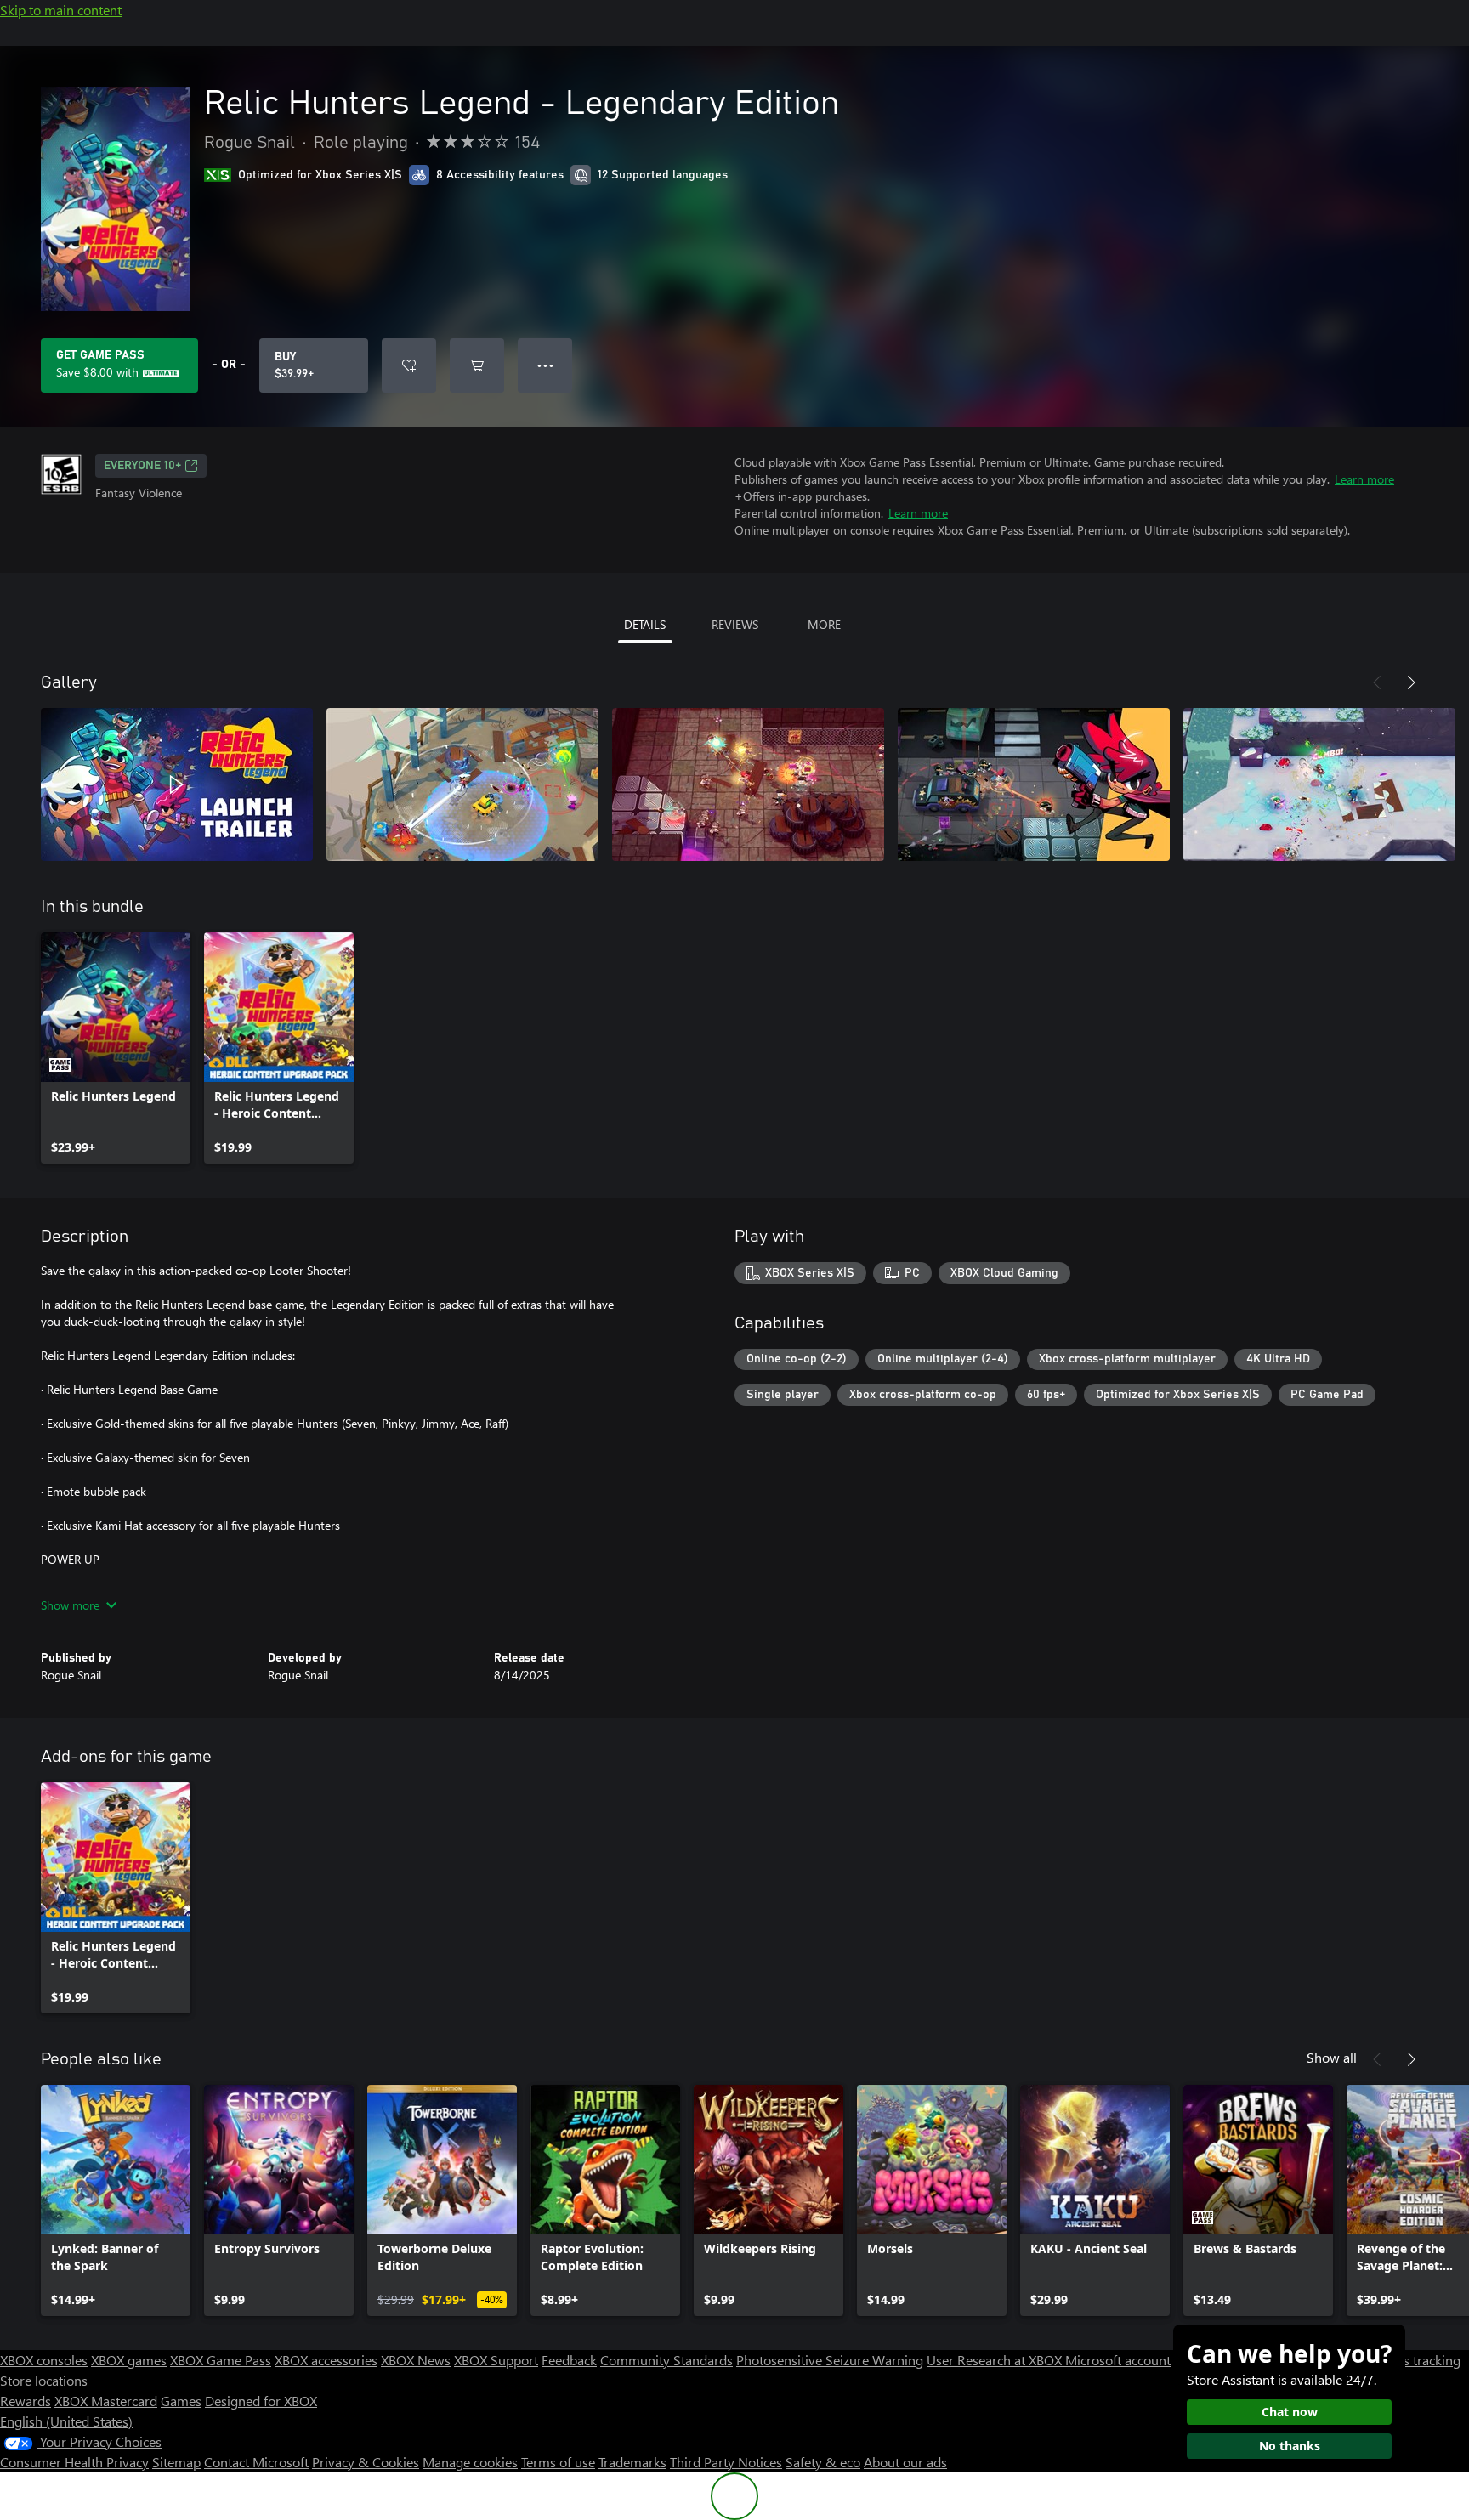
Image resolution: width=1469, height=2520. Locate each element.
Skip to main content (61, 10)
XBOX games (129, 2360)
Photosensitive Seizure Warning (830, 2360)
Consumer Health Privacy (74, 2462)
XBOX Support (496, 2360)
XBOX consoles (44, 2360)
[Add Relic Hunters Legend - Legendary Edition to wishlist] (409, 365)
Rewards (26, 2401)
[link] (116, 1048)
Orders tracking (1415, 2360)
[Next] (1411, 682)
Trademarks (632, 2462)
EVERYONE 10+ (142, 466)
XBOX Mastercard (106, 2401)
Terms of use (558, 2462)
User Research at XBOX (996, 2360)
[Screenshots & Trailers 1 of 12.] (177, 784)
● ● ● (545, 365)
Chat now (1290, 2412)
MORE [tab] (824, 624)
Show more (70, 1605)
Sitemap (176, 2462)
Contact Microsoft (256, 2462)
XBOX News (416, 2360)
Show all (1332, 2057)
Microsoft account (1118, 2360)
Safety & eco (823, 2462)
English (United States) (66, 2421)
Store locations (44, 2380)
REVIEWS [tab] (735, 624)
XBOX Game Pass (221, 2360)
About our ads (905, 2462)
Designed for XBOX (261, 2401)
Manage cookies (470, 2462)
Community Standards (666, 2360)
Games (181, 2401)
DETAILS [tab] (645, 624)
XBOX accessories (326, 2360)
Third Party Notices (726, 2462)
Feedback (569, 2360)
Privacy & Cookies (366, 2462)
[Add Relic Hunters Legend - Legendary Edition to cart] (477, 365)
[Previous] (1377, 682)
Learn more (1364, 479)
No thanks (1290, 2446)
